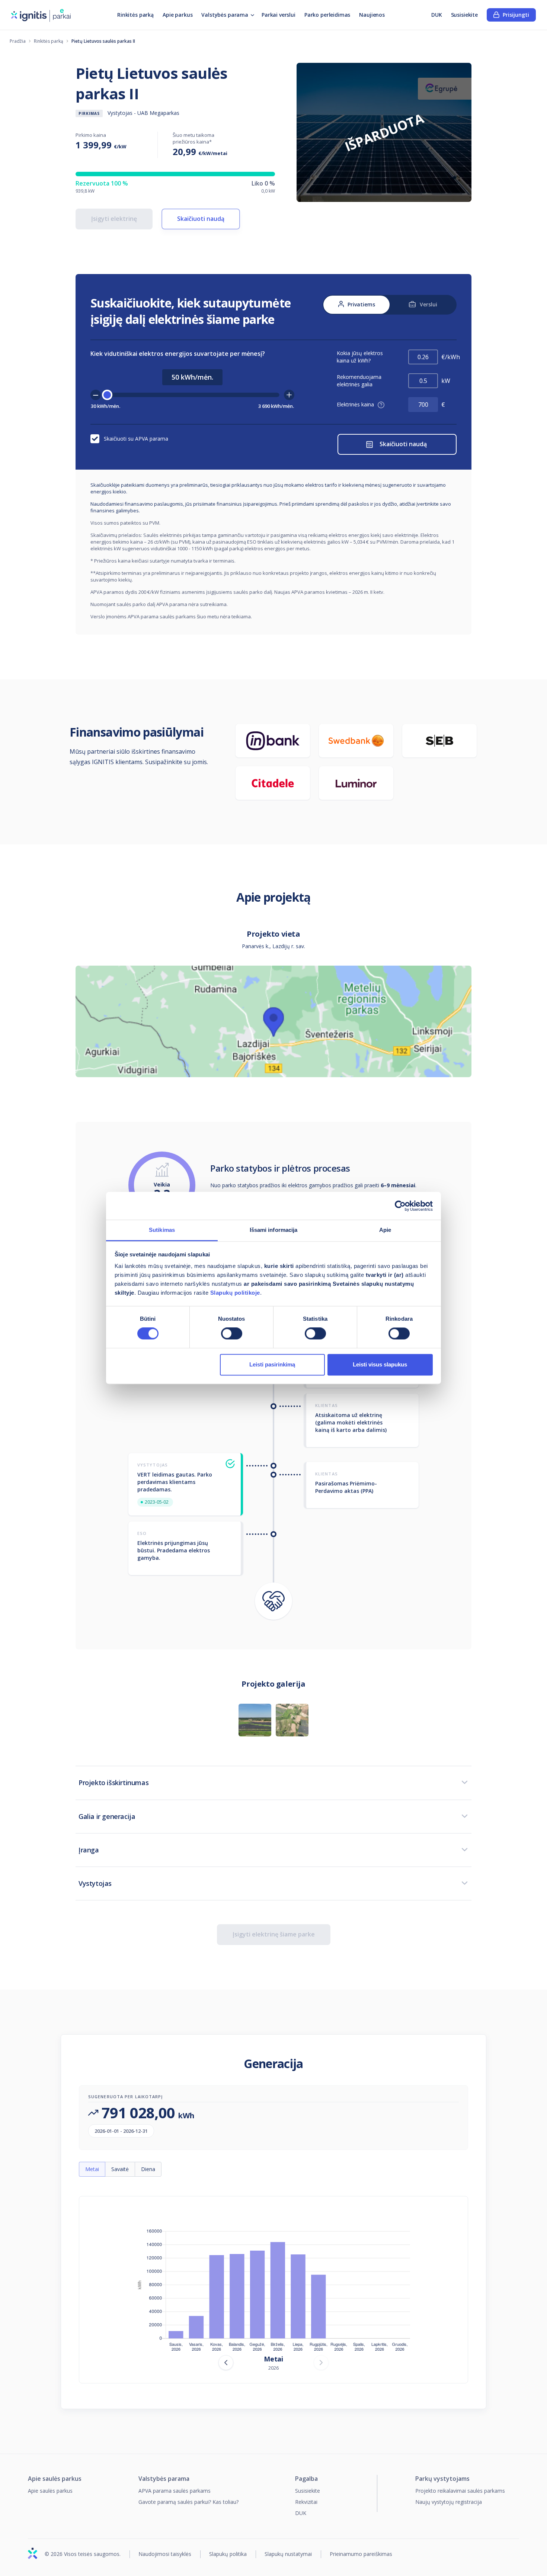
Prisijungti (516, 15)
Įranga (89, 1850)
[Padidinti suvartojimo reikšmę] (289, 395)
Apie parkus (177, 15)
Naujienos (372, 15)
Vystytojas (95, 1883)
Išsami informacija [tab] (274, 1230)
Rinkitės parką (135, 15)
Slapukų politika (228, 2554)
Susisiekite (464, 15)
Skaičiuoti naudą (201, 219)
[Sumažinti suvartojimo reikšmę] (96, 395)
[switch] (232, 1334)
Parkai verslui (279, 15)
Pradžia (18, 41)
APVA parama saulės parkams (175, 2491)
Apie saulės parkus (55, 2479)
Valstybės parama (225, 15)
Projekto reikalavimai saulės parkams (460, 2491)
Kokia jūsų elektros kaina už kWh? (360, 357)
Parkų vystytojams (442, 2479)
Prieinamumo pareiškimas (361, 2554)
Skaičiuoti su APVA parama (136, 439)
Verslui (428, 304)
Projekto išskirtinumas (113, 1783)
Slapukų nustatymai (288, 2554)
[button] (381, 405)
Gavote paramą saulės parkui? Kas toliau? (188, 2502)
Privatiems (361, 304)
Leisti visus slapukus (380, 1364)
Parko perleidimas (327, 15)
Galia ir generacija (107, 1816)
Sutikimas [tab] (162, 1230)
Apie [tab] (385, 1230)
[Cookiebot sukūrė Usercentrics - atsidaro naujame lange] (400, 1206)
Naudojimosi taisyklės (165, 2554)
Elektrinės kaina (356, 404)
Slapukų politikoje (235, 1293)
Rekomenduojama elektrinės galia (359, 381)
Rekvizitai (306, 2502)
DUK (437, 15)
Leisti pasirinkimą (272, 1364)
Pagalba (306, 2479)
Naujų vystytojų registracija (449, 2502)
